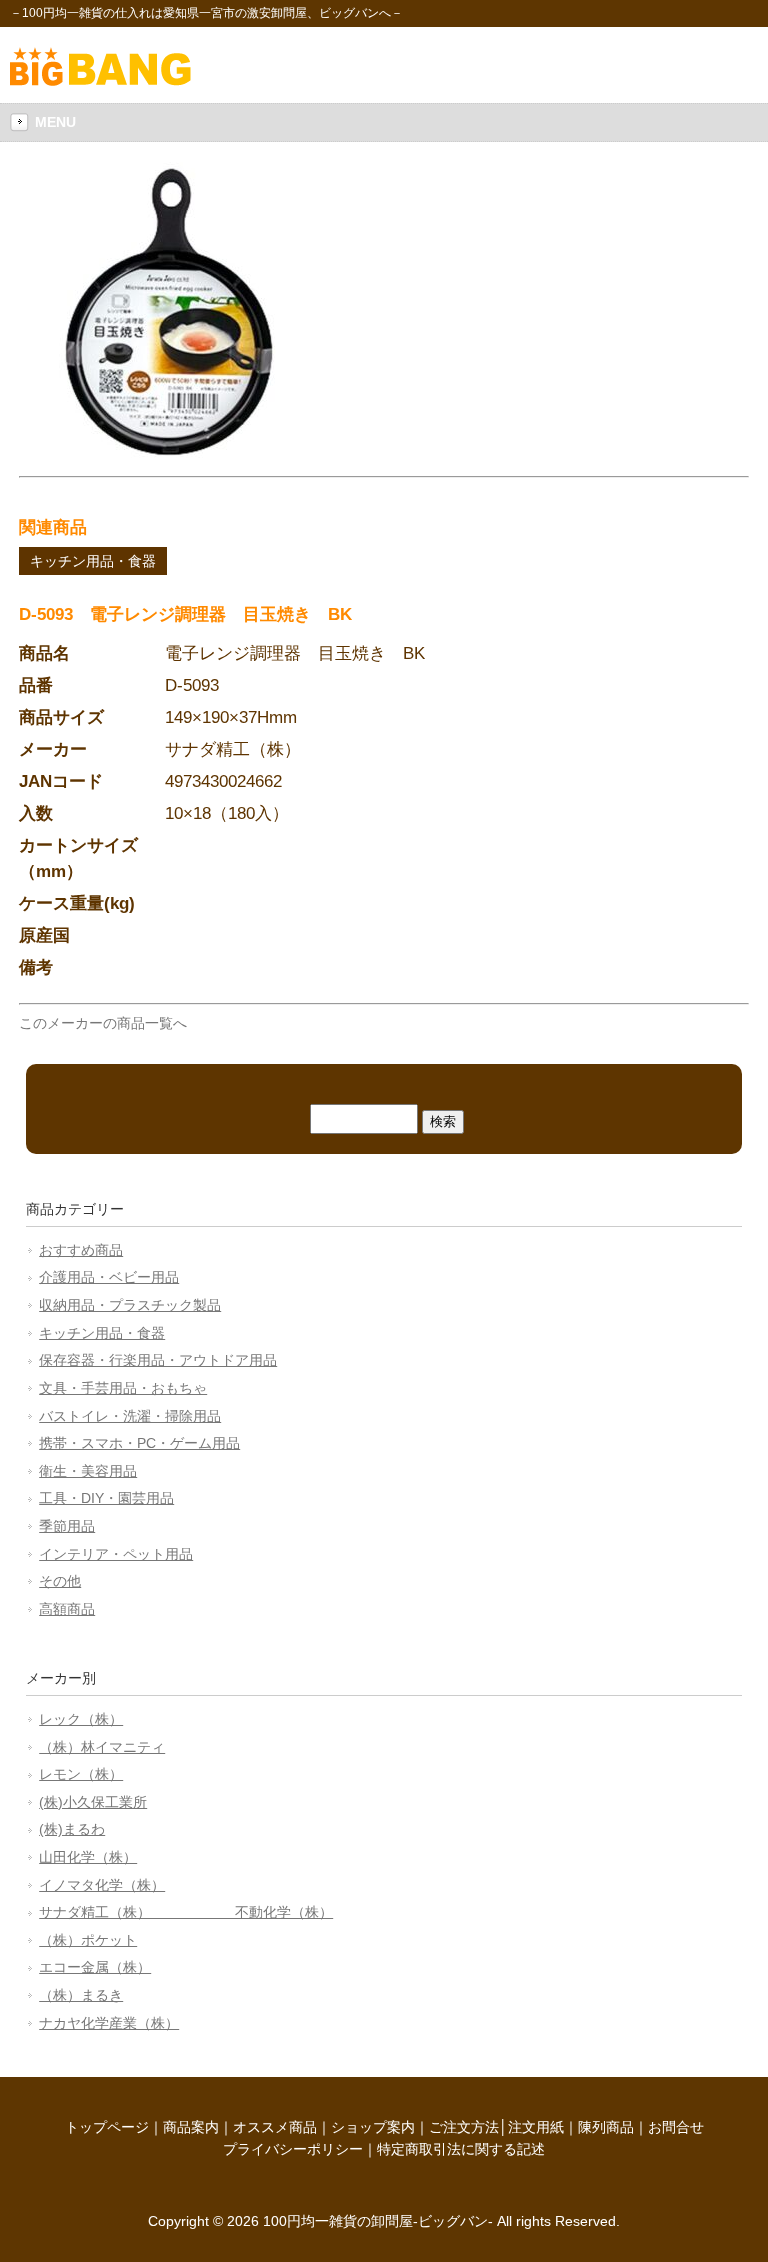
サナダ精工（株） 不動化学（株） (186, 1912)
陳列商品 (606, 2127)
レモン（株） (81, 1774)
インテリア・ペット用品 (116, 1554)
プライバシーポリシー (293, 2149)
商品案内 (191, 2127)
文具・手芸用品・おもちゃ (123, 1388)
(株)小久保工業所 (93, 1802)
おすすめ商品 (81, 1250)
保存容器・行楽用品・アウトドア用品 (158, 1360)
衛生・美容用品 (88, 1471)
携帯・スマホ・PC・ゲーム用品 (139, 1443)
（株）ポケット (88, 1940)
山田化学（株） (88, 1857)
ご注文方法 (464, 2127)
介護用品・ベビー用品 (109, 1277)
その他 (60, 1581)
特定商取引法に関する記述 (461, 2149)
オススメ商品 (275, 2127)
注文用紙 (536, 2127)
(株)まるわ (72, 1829)
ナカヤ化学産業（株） (109, 2023)
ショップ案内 (373, 2127)
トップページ (107, 2127)
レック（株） (81, 1719)
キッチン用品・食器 (93, 561)
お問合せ (676, 2127)
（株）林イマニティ (102, 1747)
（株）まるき (81, 1995)
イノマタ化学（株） (102, 1885)
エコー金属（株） (95, 1967)
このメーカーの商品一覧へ (103, 1023)
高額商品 (67, 1609)
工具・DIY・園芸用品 (106, 1498)
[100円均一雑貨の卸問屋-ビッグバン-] (100, 81)
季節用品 (67, 1526)
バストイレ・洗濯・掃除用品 (130, 1416)
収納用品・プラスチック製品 (130, 1305)
